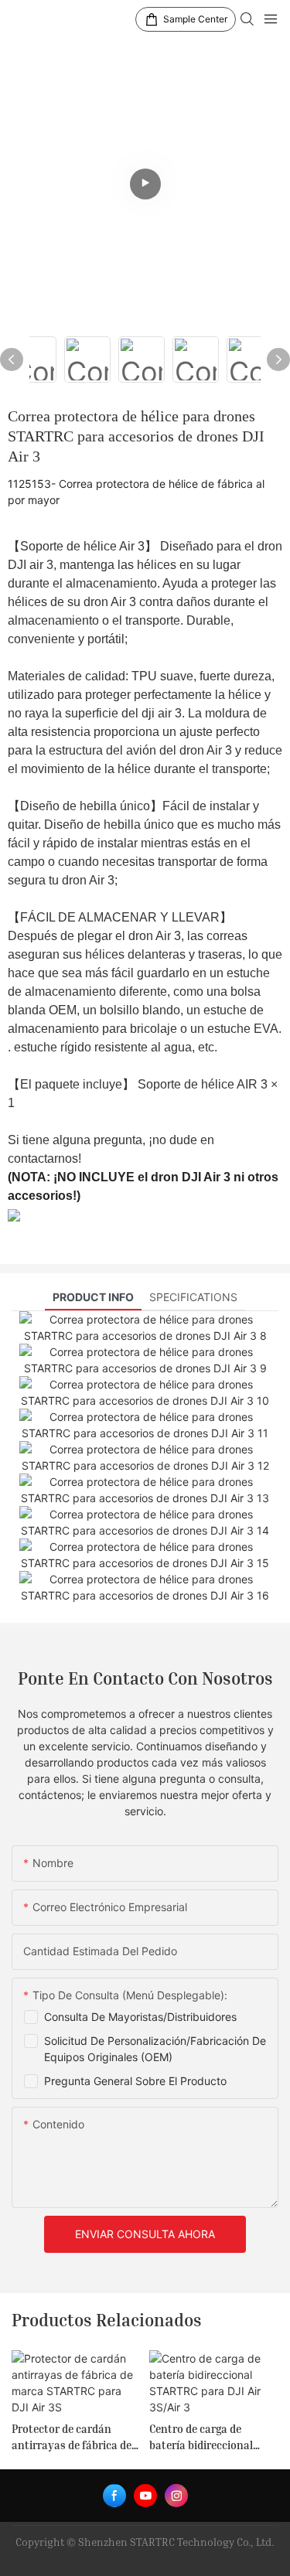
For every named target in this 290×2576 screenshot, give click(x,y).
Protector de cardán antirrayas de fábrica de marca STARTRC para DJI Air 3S (73, 2438)
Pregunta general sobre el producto (135, 2081)
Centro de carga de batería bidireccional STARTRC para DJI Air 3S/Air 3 (202, 2438)
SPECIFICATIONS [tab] (193, 1297)
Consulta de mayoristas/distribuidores (140, 2017)
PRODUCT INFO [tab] (93, 1297)
